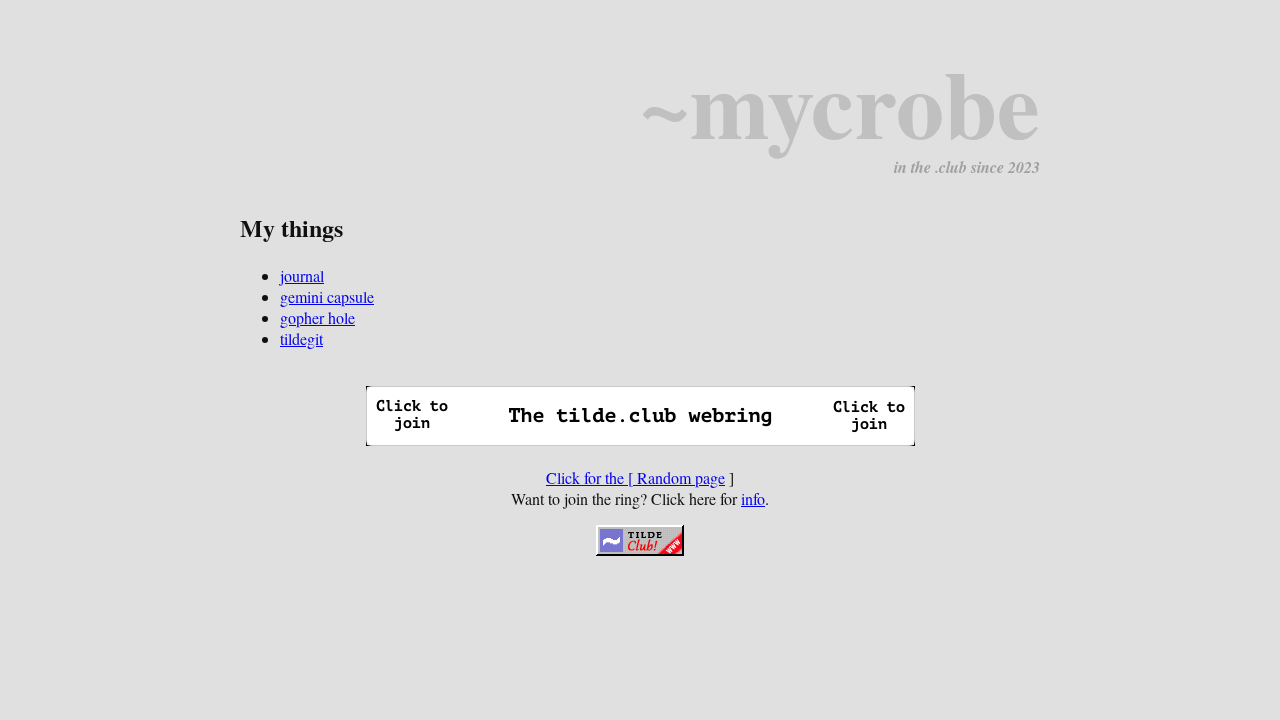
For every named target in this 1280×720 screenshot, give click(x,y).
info (753, 498)
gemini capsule (327, 296)
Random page (681, 477)
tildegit (301, 338)
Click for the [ (591, 477)
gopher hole (317, 317)
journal (302, 275)
